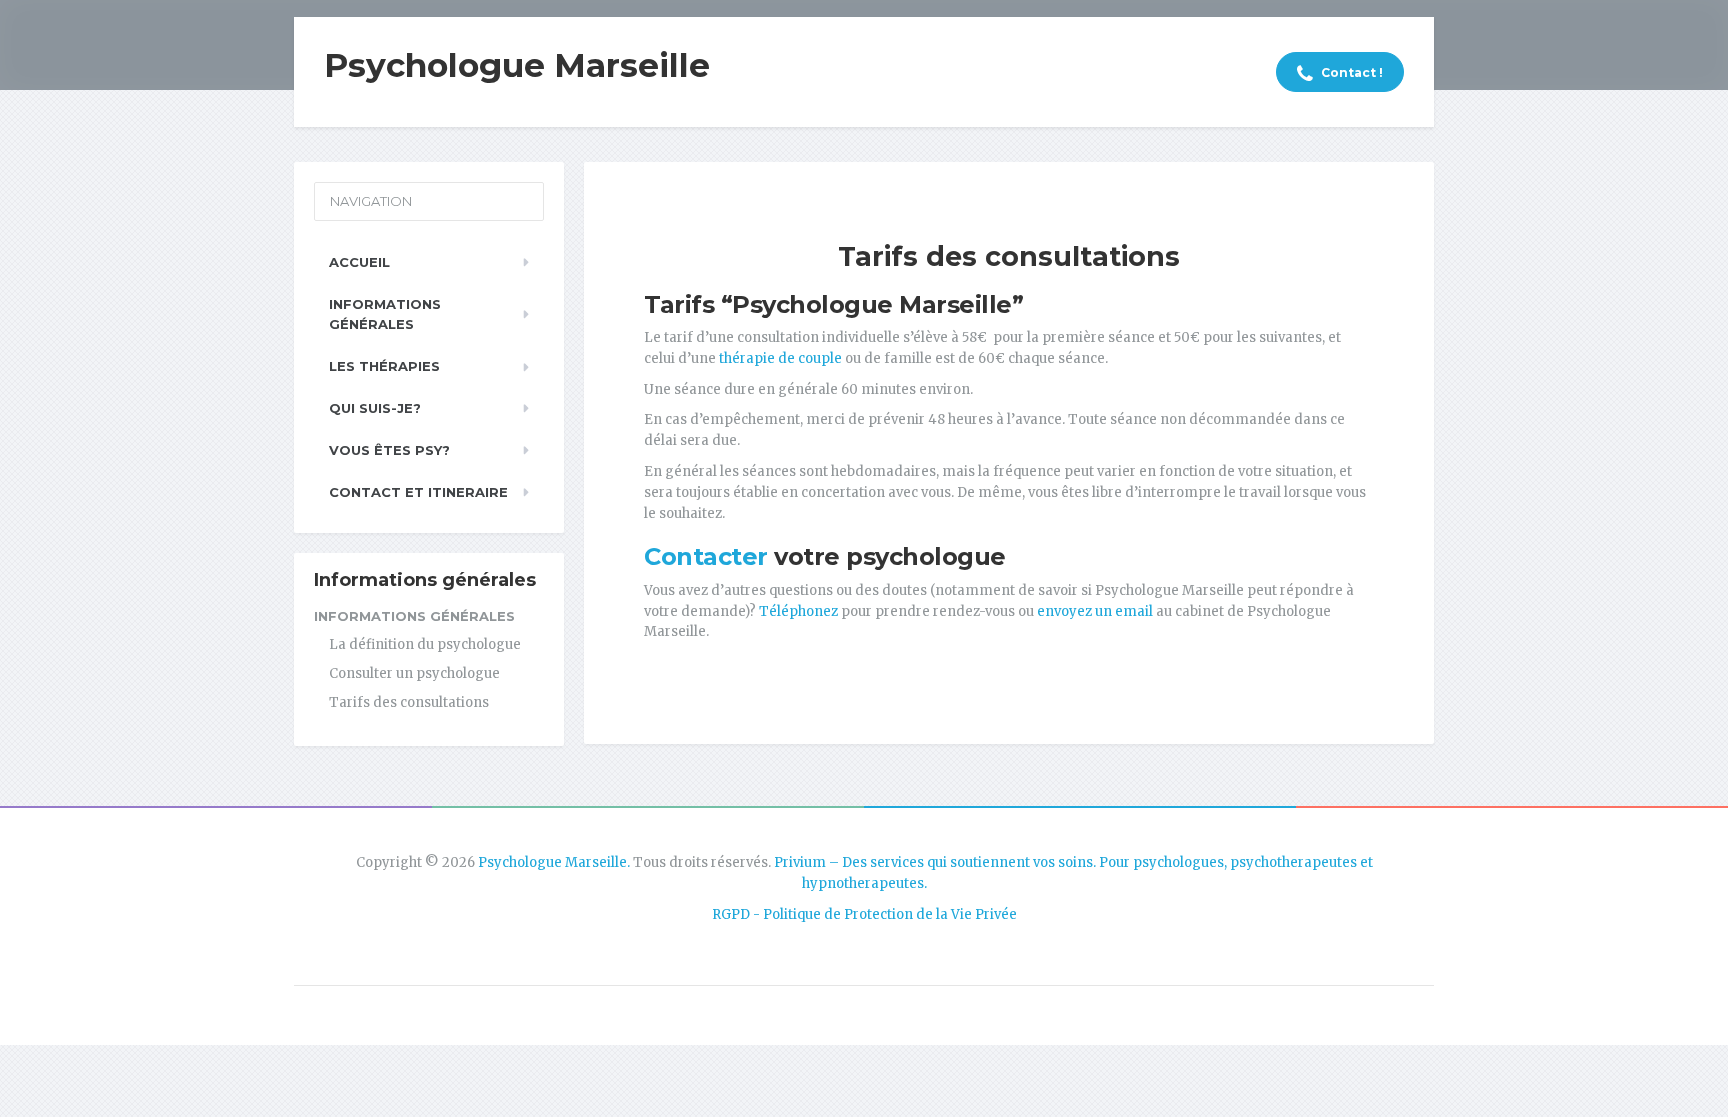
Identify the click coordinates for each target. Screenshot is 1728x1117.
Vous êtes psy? (389, 450)
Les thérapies (384, 366)
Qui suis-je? (375, 408)
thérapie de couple (780, 358)
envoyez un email (1095, 611)
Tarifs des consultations (409, 702)
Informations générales (385, 314)
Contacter (706, 556)
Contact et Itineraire (418, 492)
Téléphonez (797, 611)
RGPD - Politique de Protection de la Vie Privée (864, 914)
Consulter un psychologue (414, 673)
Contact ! (1350, 72)
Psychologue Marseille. (554, 862)
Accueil (359, 262)
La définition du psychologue (425, 644)
